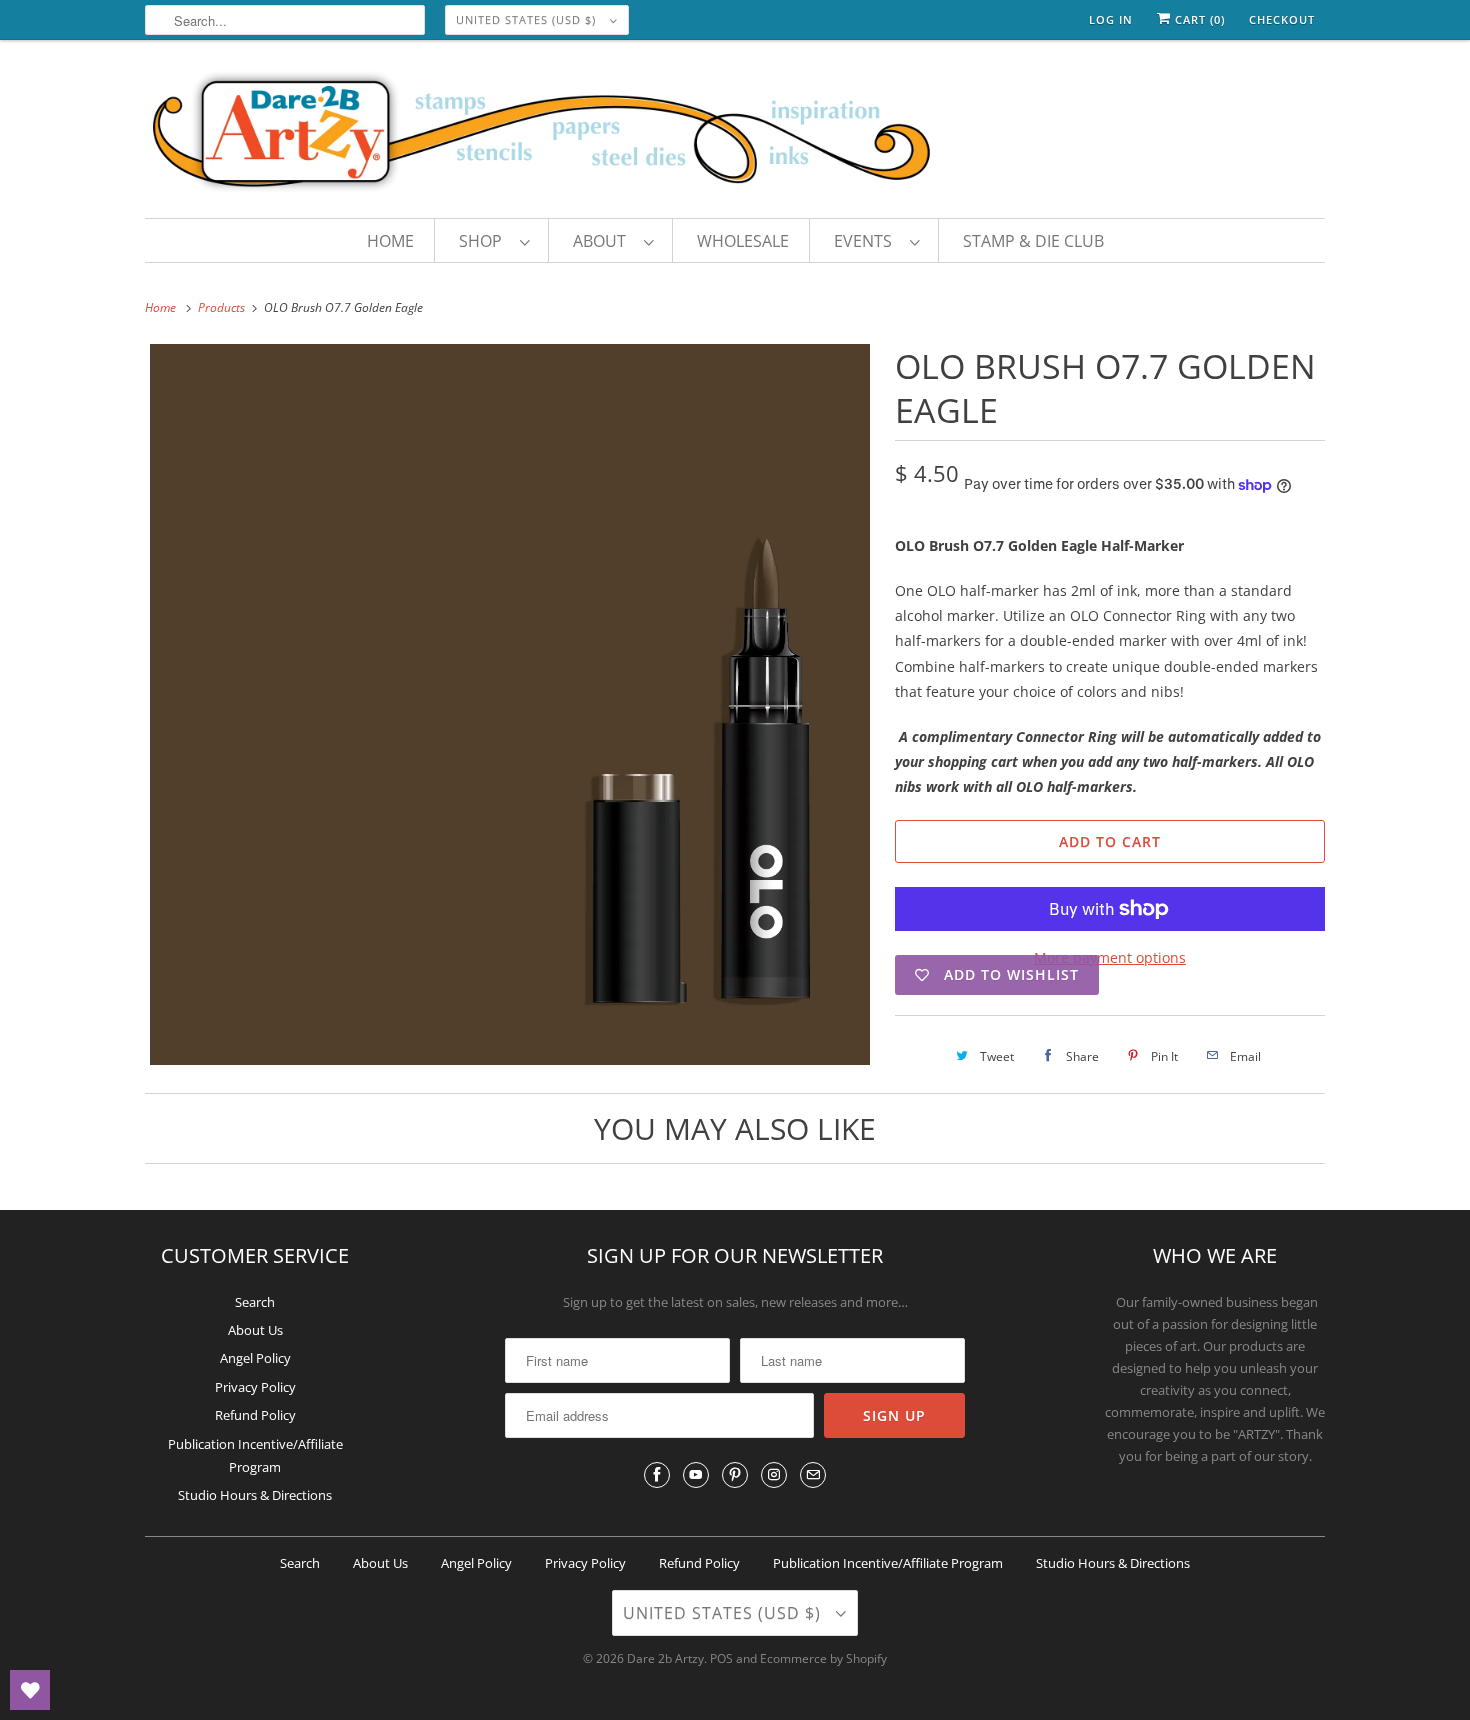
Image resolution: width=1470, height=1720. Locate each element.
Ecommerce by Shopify (823, 1658)
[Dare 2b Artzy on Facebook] (657, 1475)
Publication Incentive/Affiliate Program (888, 1563)
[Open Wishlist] (30, 1690)
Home (390, 241)
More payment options (1110, 957)
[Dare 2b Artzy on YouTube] (696, 1475)
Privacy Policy (255, 1387)
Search (255, 1302)
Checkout (1282, 19)
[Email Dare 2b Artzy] (813, 1475)
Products (223, 307)
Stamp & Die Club (1033, 241)
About (603, 241)
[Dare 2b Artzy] (735, 134)
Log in (1111, 19)
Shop (484, 241)
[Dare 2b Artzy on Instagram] (774, 1475)
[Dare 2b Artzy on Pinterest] (735, 1475)
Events (867, 241)
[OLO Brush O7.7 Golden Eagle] (510, 704)
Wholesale (743, 241)
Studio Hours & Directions (255, 1495)
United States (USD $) (528, 19)
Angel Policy (255, 1358)
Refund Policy (255, 1415)
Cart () (1198, 19)
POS (721, 1658)
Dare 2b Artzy (665, 1658)
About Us (255, 1330)
